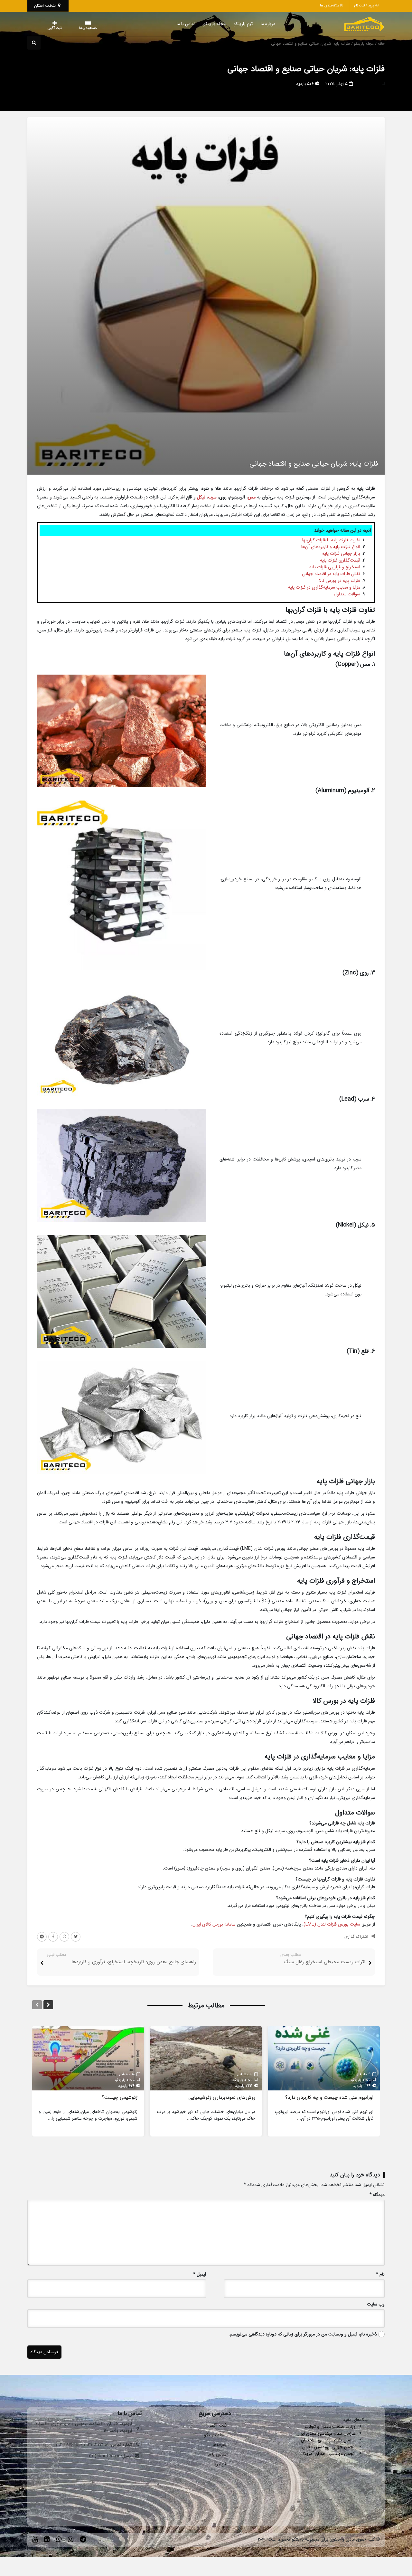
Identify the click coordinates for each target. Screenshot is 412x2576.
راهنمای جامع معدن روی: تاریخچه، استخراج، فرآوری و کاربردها (134, 1962)
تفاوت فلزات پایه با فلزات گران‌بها (331, 540)
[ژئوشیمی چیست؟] (88, 2058)
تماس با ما (173, 24)
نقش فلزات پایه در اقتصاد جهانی (331, 574)
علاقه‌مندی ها (330, 6)
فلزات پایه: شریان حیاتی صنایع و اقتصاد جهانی (306, 69)
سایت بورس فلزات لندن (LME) (332, 1924)
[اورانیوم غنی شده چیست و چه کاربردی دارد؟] (324, 2058)
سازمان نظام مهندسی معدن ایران (326, 2433)
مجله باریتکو (202, 24)
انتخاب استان (46, 6)
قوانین (220, 2464)
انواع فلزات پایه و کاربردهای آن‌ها (331, 547)
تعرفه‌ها (220, 2445)
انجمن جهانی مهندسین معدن (329, 2447)
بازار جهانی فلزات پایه (341, 554)
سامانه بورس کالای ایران (214, 1924)
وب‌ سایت (376, 2304)
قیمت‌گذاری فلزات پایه (340, 560)
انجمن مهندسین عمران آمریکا (329, 2454)
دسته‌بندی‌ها (69, 28)
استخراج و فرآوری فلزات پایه (335, 567)
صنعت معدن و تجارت (325, 2427)
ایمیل (200, 2274)
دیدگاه (377, 2195)
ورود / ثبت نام (365, 6)
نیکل (201, 497)
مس (252, 497)
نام (380, 2274)
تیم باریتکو (230, 24)
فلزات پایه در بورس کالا (340, 581)
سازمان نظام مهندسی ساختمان (328, 2440)
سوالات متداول (347, 594)
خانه (381, 44)
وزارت (351, 2427)
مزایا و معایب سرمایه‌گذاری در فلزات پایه (324, 587)
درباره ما (255, 24)
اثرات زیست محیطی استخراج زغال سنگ (325, 1962)
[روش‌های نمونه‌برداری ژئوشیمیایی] (206, 2058)
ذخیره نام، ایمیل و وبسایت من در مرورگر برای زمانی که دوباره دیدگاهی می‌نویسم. (303, 2334)
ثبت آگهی (48, 28)
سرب (212, 497)
